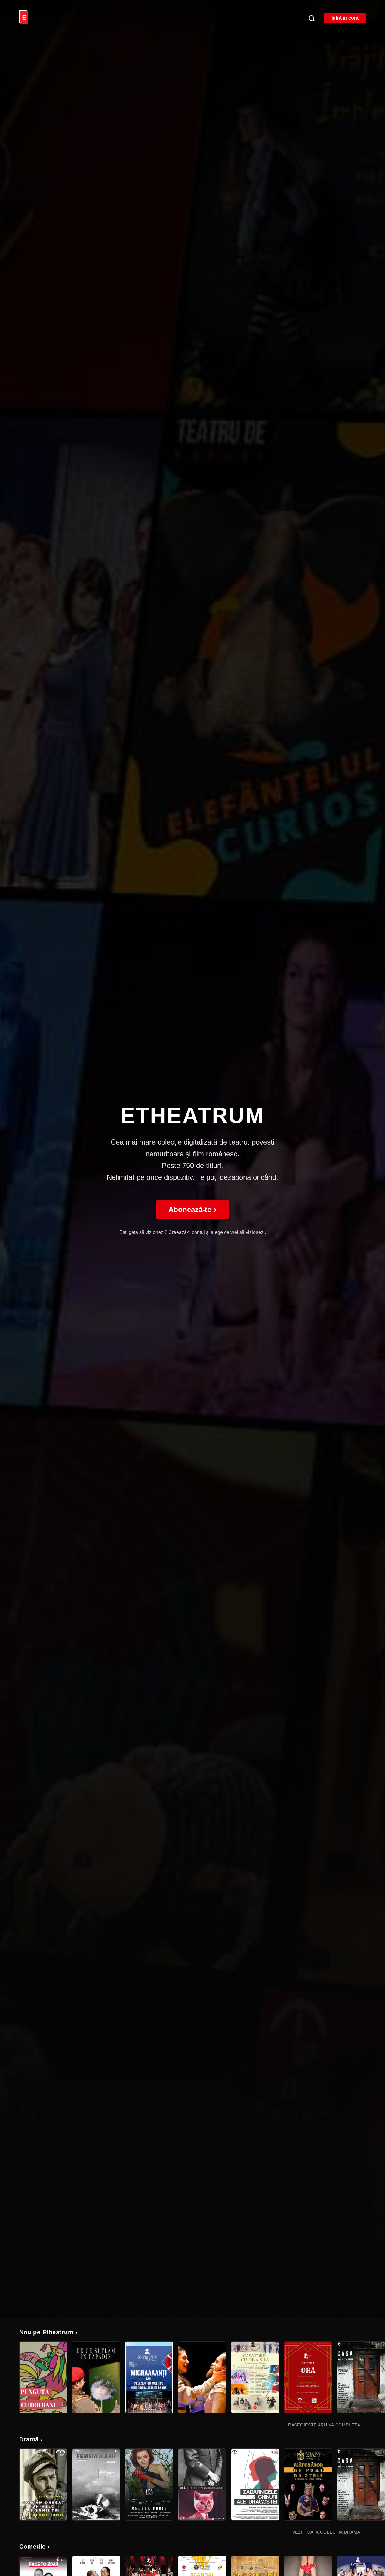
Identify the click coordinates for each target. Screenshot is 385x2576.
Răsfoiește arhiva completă (327, 2425)
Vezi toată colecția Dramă (329, 2532)
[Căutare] (311, 18)
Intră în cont (345, 18)
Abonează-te (192, 1209)
